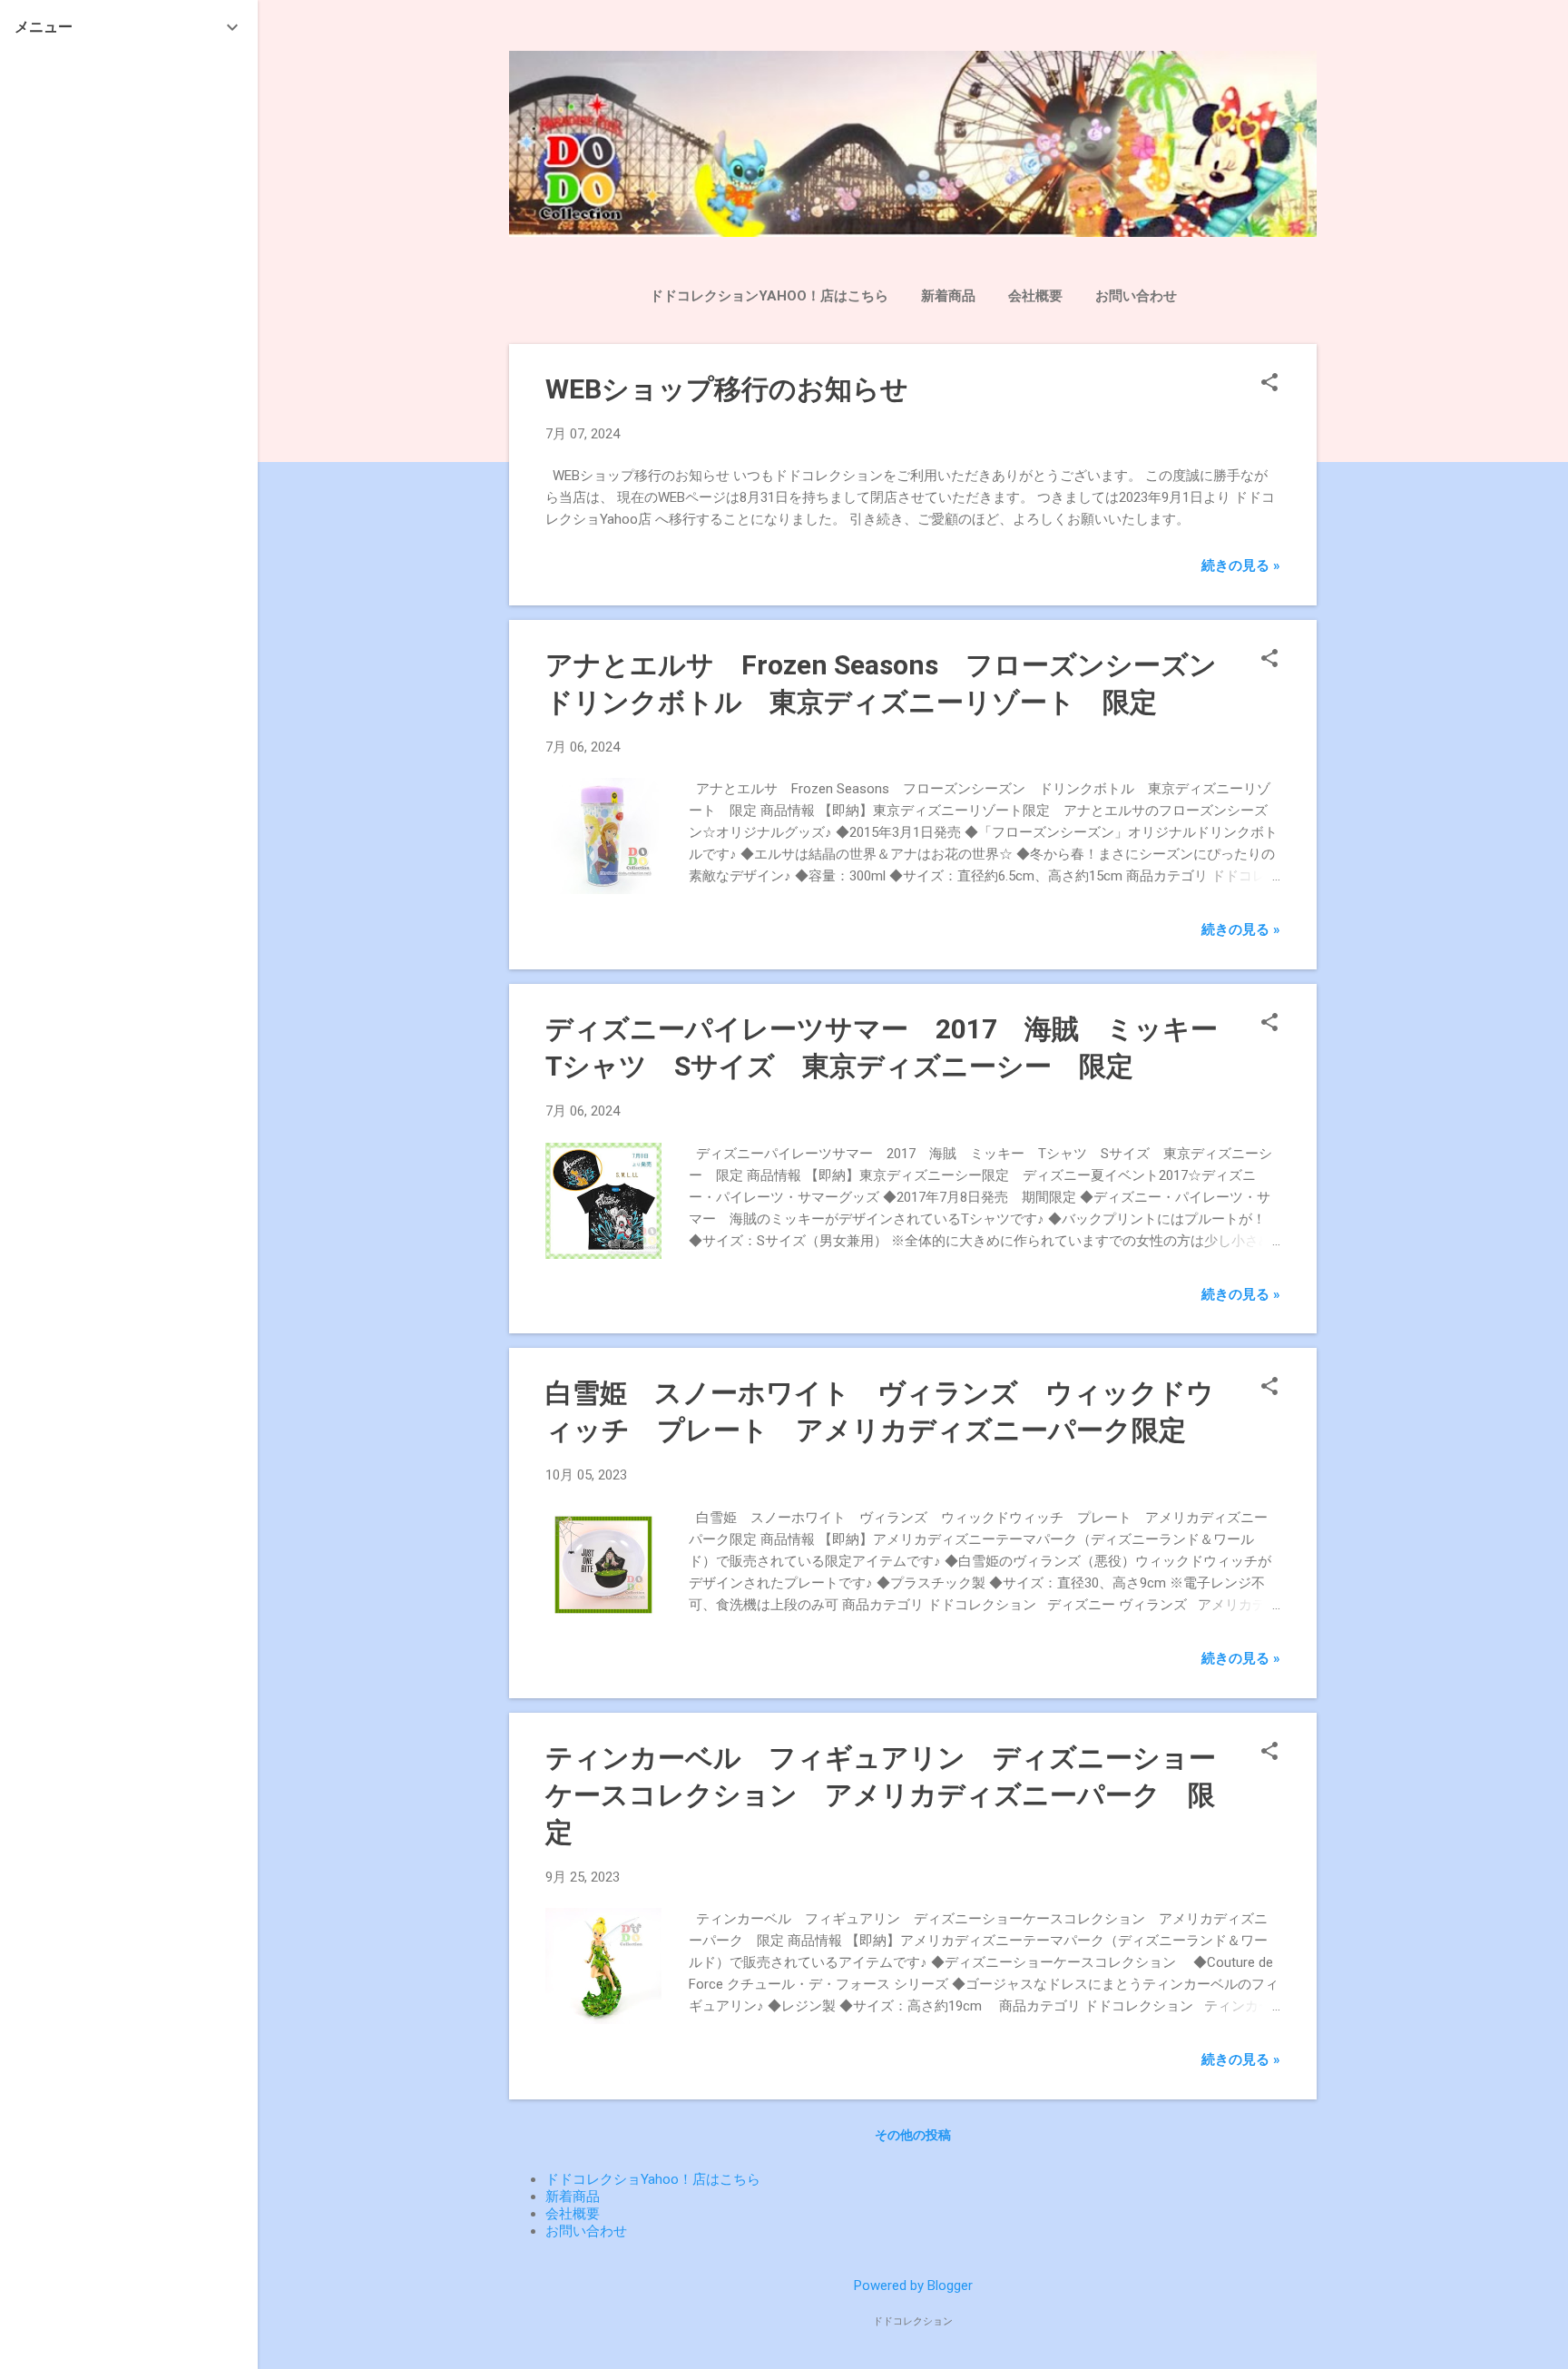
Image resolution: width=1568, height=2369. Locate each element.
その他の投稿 (913, 2135)
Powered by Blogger (913, 2285)
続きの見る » (1241, 565)
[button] (1269, 384)
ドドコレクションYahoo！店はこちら (769, 296)
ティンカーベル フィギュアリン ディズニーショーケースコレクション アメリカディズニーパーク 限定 (881, 1795)
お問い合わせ (1136, 296)
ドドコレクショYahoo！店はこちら (653, 2179)
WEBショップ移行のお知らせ (727, 389)
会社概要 (1035, 296)
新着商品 (948, 296)
